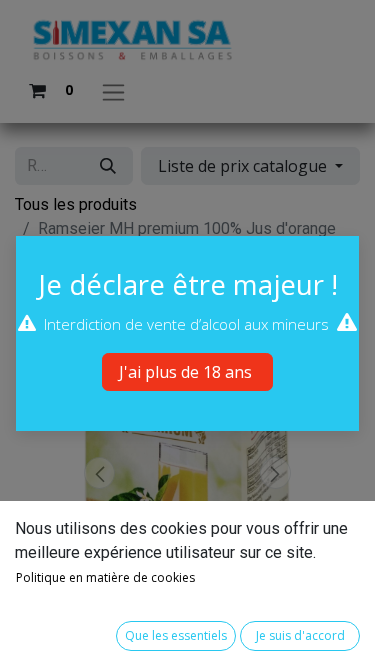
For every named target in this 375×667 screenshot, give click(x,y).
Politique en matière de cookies (105, 577)
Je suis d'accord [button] (300, 635)
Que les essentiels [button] (176, 635)
